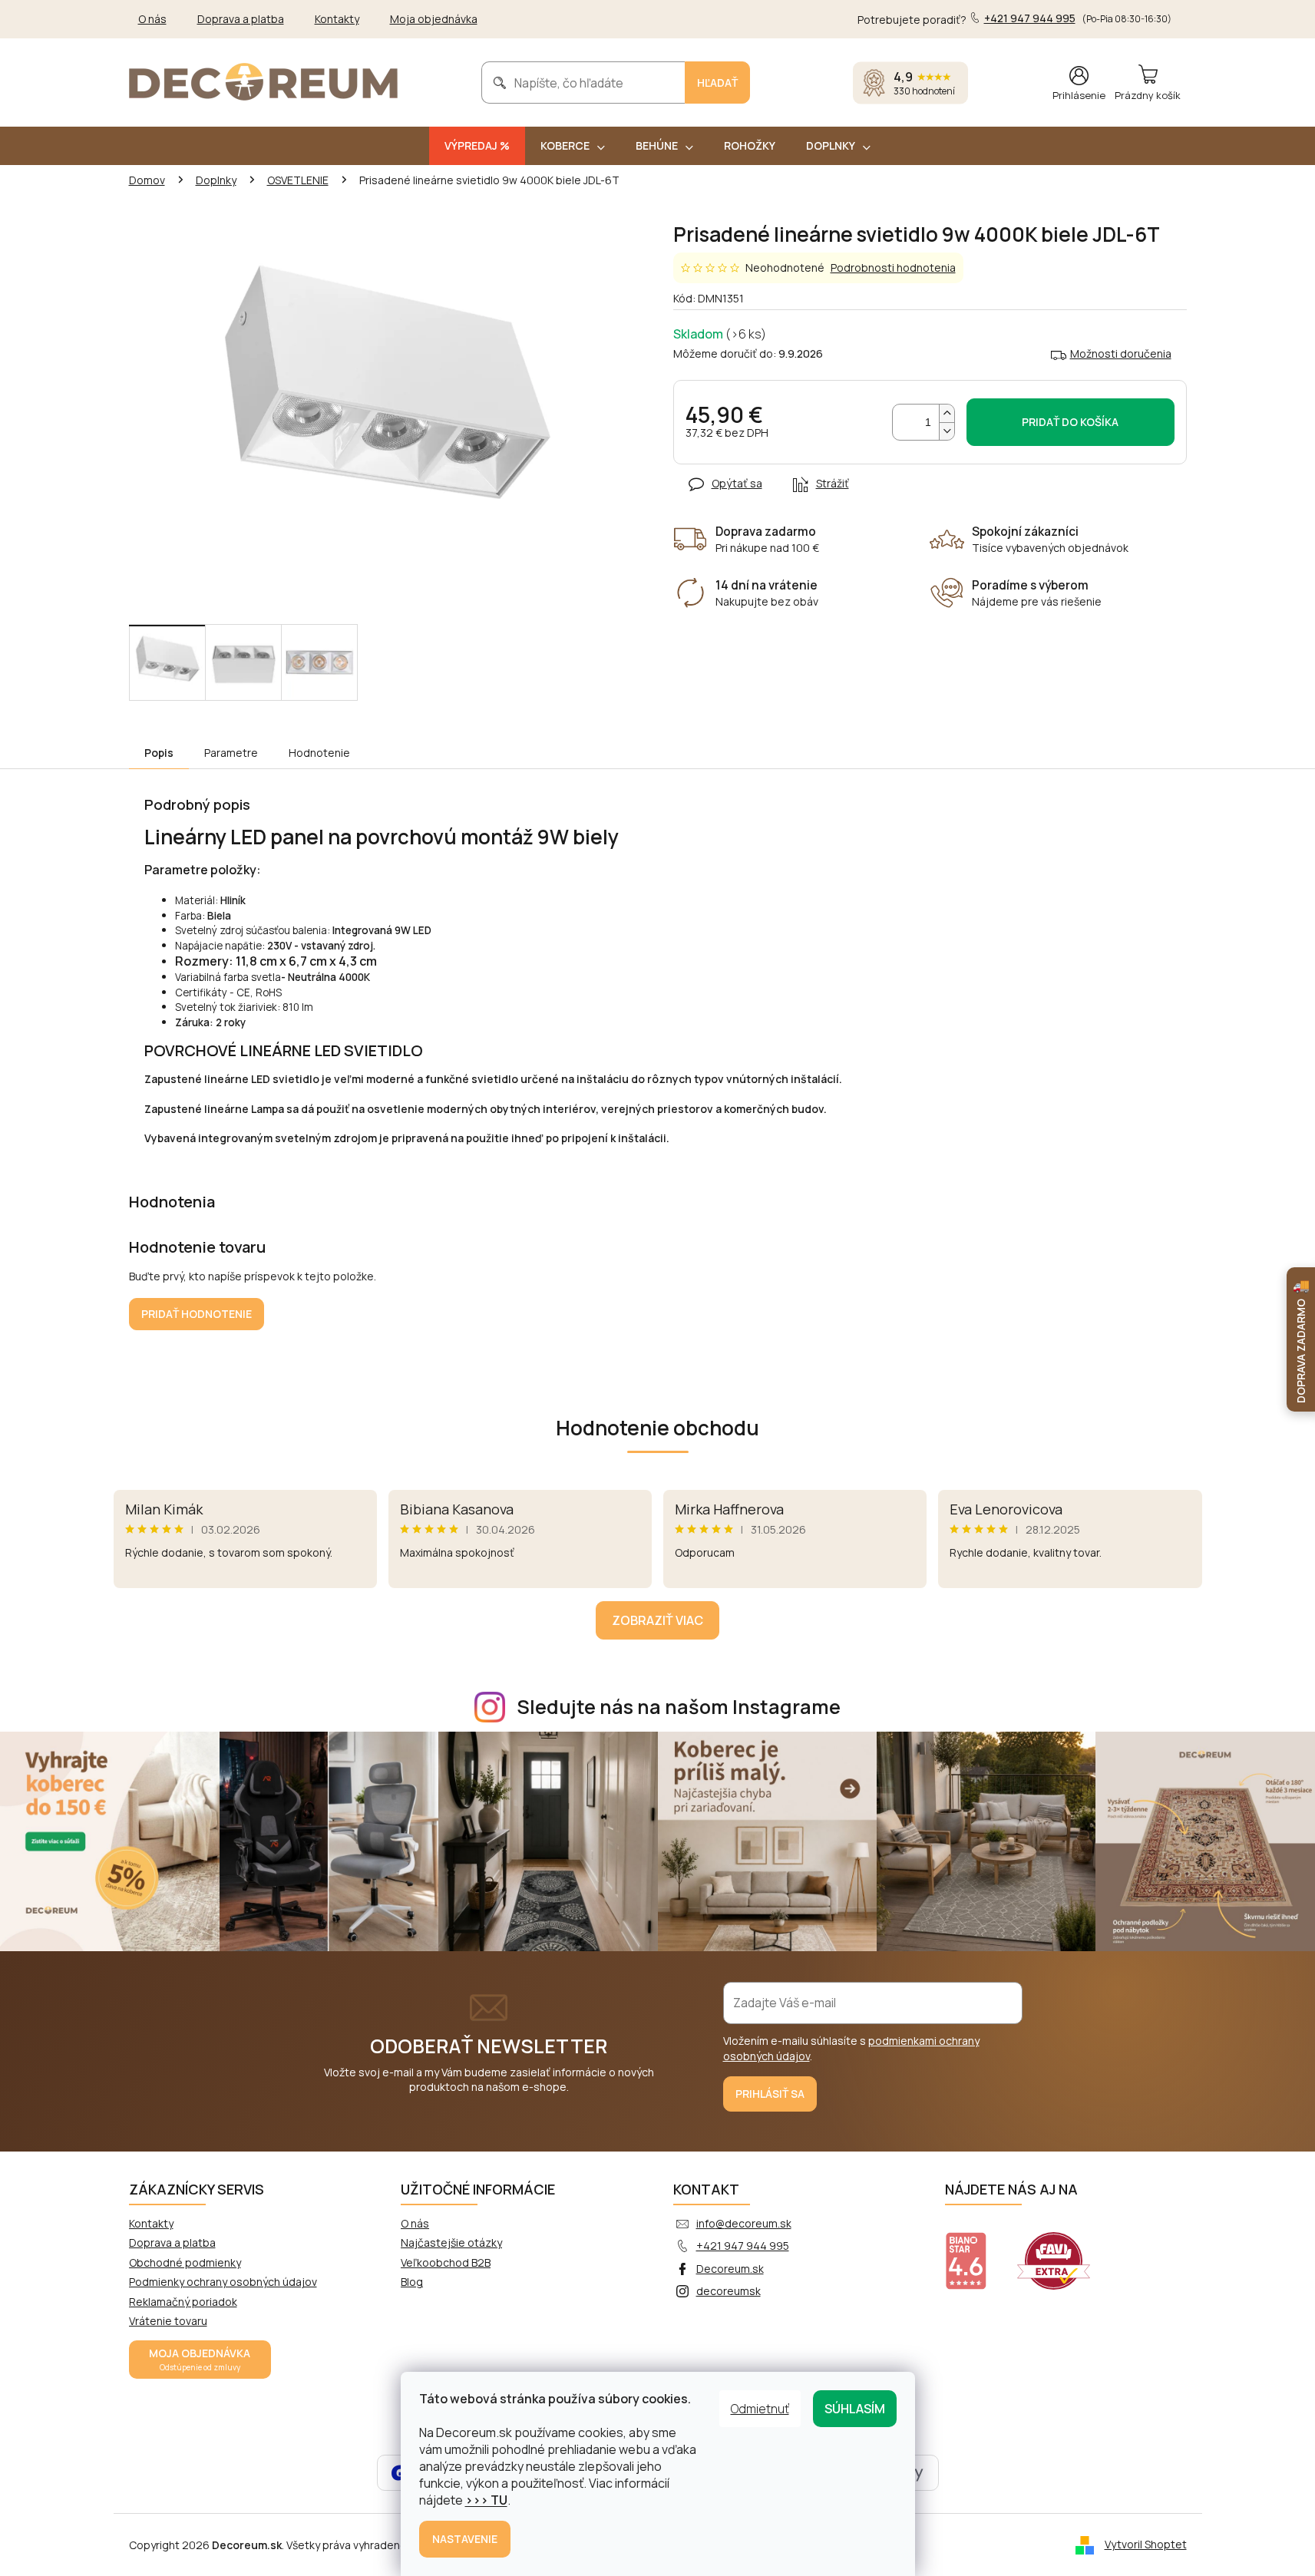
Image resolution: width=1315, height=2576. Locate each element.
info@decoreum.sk (744, 2223)
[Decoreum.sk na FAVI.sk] (1063, 2251)
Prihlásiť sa (770, 2094)
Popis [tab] (159, 753)
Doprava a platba (241, 19)
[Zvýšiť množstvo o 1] (947, 413)
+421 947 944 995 (743, 2246)
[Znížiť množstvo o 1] (947, 431)
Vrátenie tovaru (168, 2321)
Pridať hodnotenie (197, 1314)
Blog (412, 2282)
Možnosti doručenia (1121, 353)
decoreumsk (729, 2291)
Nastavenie (465, 2539)
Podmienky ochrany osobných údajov (223, 2282)
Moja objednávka (434, 19)
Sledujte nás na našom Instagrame (679, 1707)
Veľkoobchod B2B (446, 2262)
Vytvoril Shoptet (1146, 2544)
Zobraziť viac (657, 1620)
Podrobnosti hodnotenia (893, 268)
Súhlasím (855, 2409)
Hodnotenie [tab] (319, 753)
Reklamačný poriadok (183, 2302)
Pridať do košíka (1070, 422)
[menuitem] (477, 146)
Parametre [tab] (231, 753)
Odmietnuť (760, 2409)
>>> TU (486, 2500)
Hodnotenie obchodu (657, 1428)
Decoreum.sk (730, 2269)
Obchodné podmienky (185, 2262)
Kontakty (337, 19)
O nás (152, 19)
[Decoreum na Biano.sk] (975, 2251)
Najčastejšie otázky (451, 2242)
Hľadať (717, 83)
